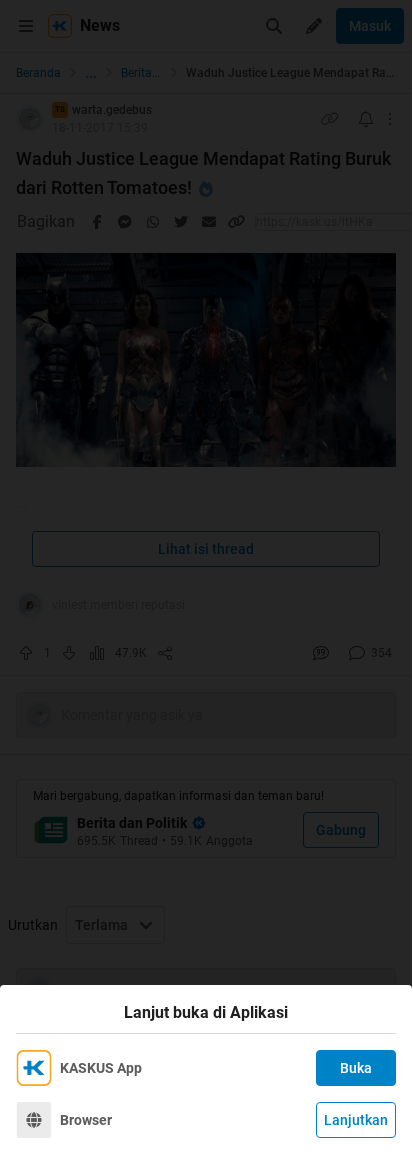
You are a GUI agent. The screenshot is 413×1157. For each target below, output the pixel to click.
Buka (356, 1068)
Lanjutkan (356, 1120)
